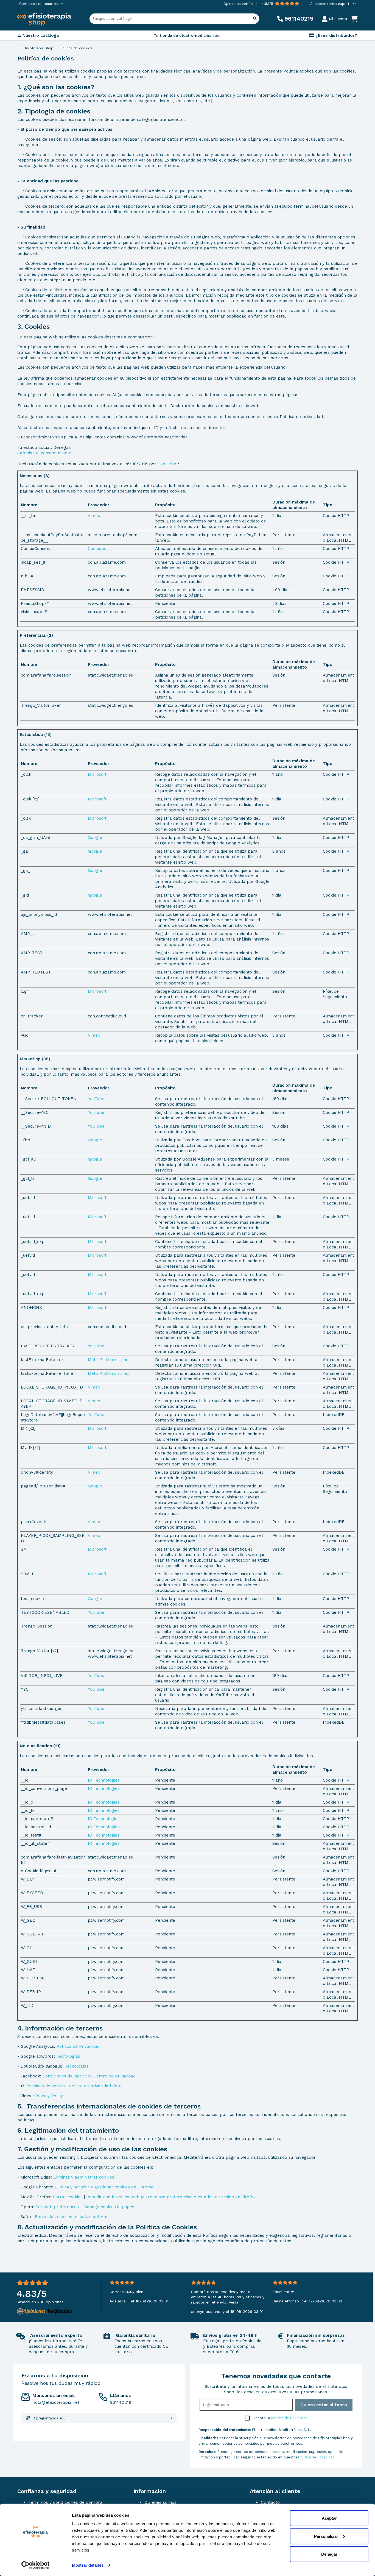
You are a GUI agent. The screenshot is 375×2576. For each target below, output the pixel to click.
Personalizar (326, 2536)
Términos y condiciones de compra (65, 2502)
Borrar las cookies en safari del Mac (72, 2217)
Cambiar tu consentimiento (44, 453)
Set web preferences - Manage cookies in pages (85, 2207)
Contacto (270, 2502)
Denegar (329, 2554)
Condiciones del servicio (66, 2076)
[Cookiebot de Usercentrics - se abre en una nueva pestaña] (36, 2565)
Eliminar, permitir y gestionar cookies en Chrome (104, 2187)
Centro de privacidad (115, 2076)
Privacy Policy (49, 2096)
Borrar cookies (68, 2197)
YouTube (96, 1099)
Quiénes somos (160, 2502)
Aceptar (329, 2518)
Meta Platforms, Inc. (109, 1360)
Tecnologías (68, 2056)
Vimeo (94, 516)
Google (95, 838)
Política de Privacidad (78, 2046)
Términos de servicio (46, 2086)
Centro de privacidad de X (95, 2086)
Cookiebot (168, 464)
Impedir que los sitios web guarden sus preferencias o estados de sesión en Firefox (171, 2197)
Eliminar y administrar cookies (84, 2177)
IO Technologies (104, 1780)
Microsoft (97, 774)
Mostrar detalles (88, 2565)
